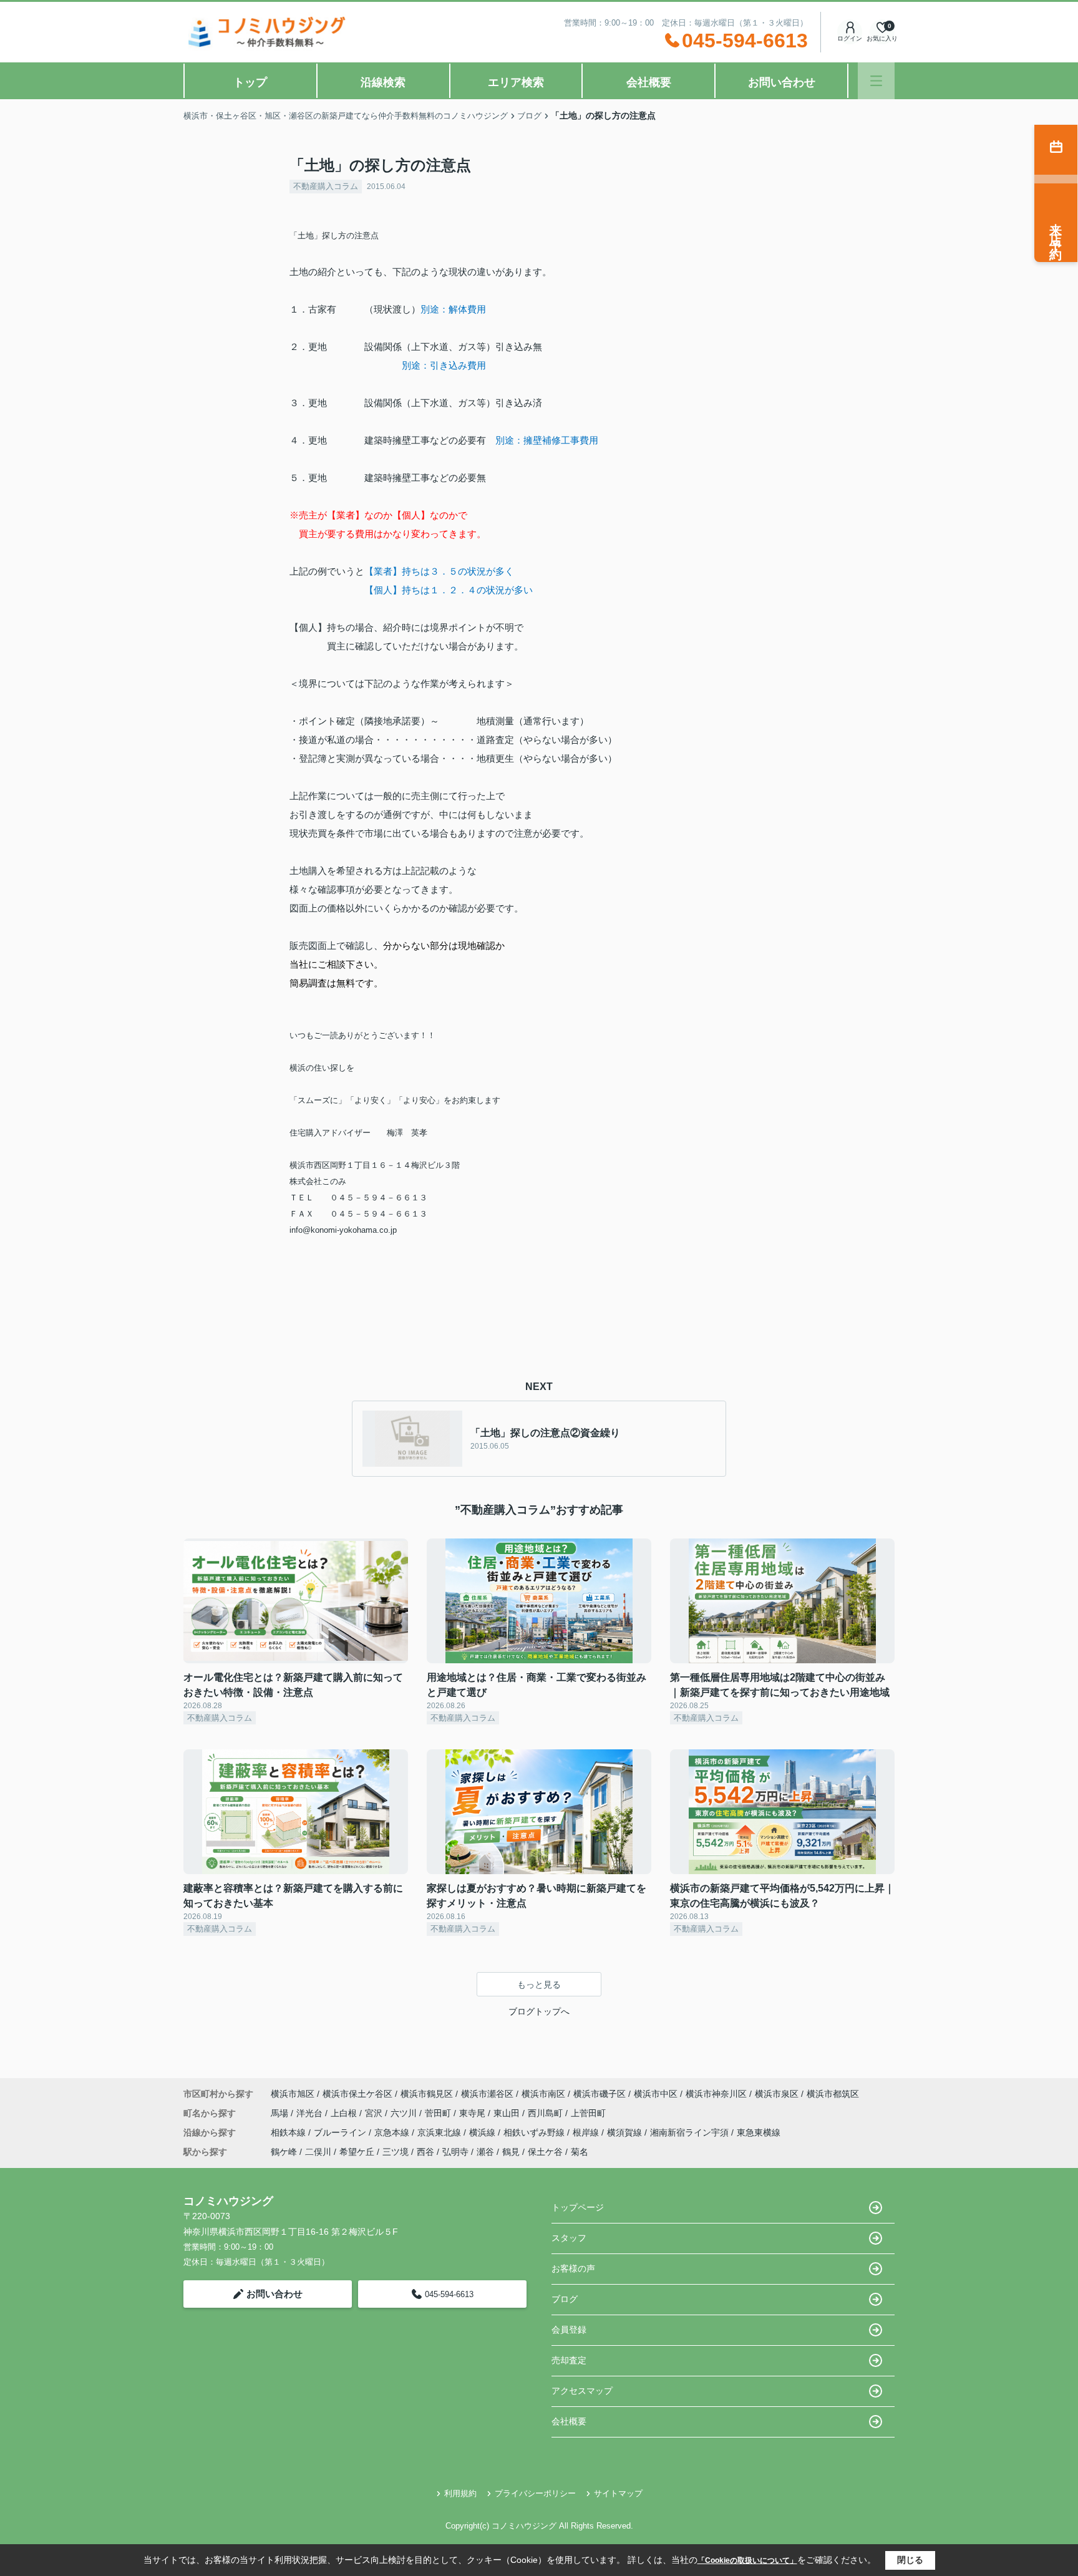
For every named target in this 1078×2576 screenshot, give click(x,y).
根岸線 (587, 2132)
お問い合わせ (782, 82)
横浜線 (483, 2132)
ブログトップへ (539, 2011)
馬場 (281, 2113)
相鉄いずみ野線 (535, 2132)
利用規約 (460, 2493)
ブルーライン (341, 2132)
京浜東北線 (440, 2132)
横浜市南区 (543, 2094)
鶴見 (511, 2152)
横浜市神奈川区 (716, 2094)
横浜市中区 (656, 2094)
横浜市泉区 (777, 2094)
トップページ (578, 2207)
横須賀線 (626, 2132)
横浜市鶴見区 (427, 2094)
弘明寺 (455, 2152)
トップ (250, 82)
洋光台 (311, 2113)
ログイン (850, 38)
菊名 (580, 2152)
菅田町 (439, 2113)
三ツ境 (396, 2152)
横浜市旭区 (293, 2094)
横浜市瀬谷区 (487, 2094)
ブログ (565, 2299)
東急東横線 (759, 2132)
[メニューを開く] (876, 81)
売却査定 (569, 2360)
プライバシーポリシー (535, 2493)
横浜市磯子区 (600, 2094)
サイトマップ (618, 2493)
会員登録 (569, 2330)
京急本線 (393, 2132)
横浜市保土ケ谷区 (357, 2094)
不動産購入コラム (326, 186)
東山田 (508, 2113)
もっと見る (539, 1985)
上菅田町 (588, 2113)
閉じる (910, 2560)
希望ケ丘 (357, 2152)
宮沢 (375, 2113)
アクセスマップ (582, 2391)
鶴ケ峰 (284, 2152)
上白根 (345, 2113)
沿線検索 (383, 82)
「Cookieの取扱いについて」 (747, 2560)
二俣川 (318, 2152)
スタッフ (569, 2238)
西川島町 (546, 2113)
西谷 (425, 2152)
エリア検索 (516, 82)
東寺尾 (473, 2113)
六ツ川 (405, 2113)
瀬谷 (485, 2152)
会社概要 (649, 82)
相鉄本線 (289, 2132)
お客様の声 (573, 2268)
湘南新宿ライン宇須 (691, 2132)
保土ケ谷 (545, 2152)
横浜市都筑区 (833, 2094)
